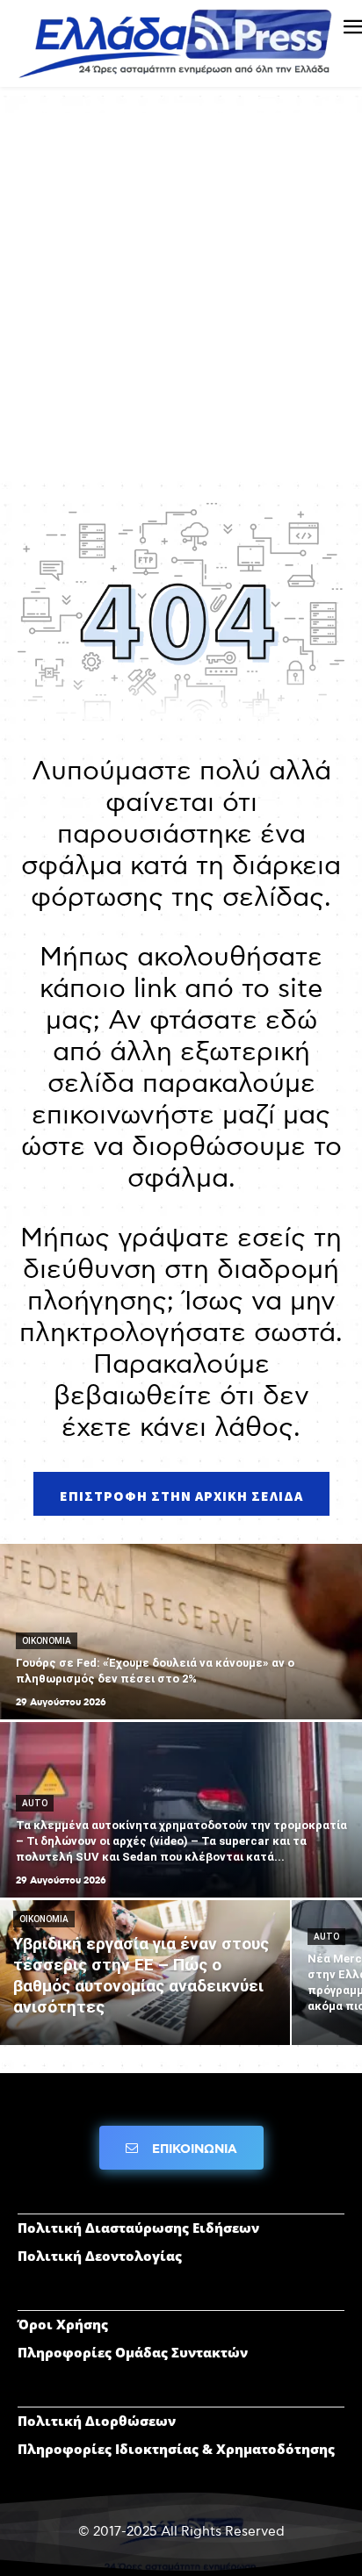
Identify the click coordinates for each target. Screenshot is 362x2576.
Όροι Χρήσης (63, 2324)
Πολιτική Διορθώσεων (97, 2421)
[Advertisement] (181, 294)
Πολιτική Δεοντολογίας (100, 2256)
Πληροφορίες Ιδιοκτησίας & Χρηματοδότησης (176, 2449)
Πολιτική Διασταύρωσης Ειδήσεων (138, 2228)
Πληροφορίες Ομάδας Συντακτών (133, 2352)
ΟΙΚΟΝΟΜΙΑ (47, 1641)
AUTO (35, 1803)
